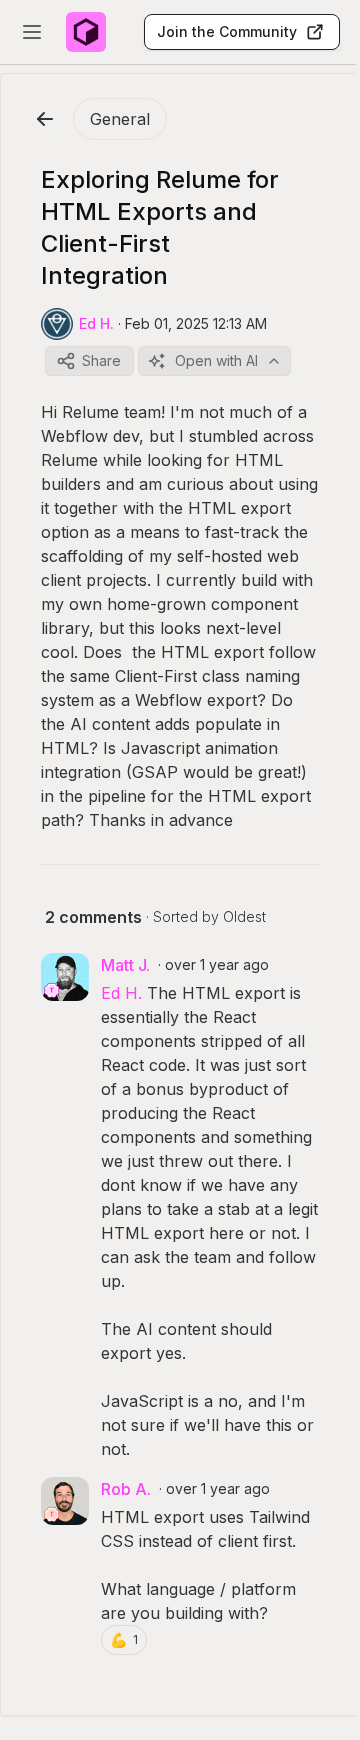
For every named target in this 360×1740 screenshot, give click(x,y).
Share (101, 360)
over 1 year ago (217, 964)
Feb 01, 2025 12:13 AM (196, 323)
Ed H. (121, 993)
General (120, 119)
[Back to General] (45, 119)
